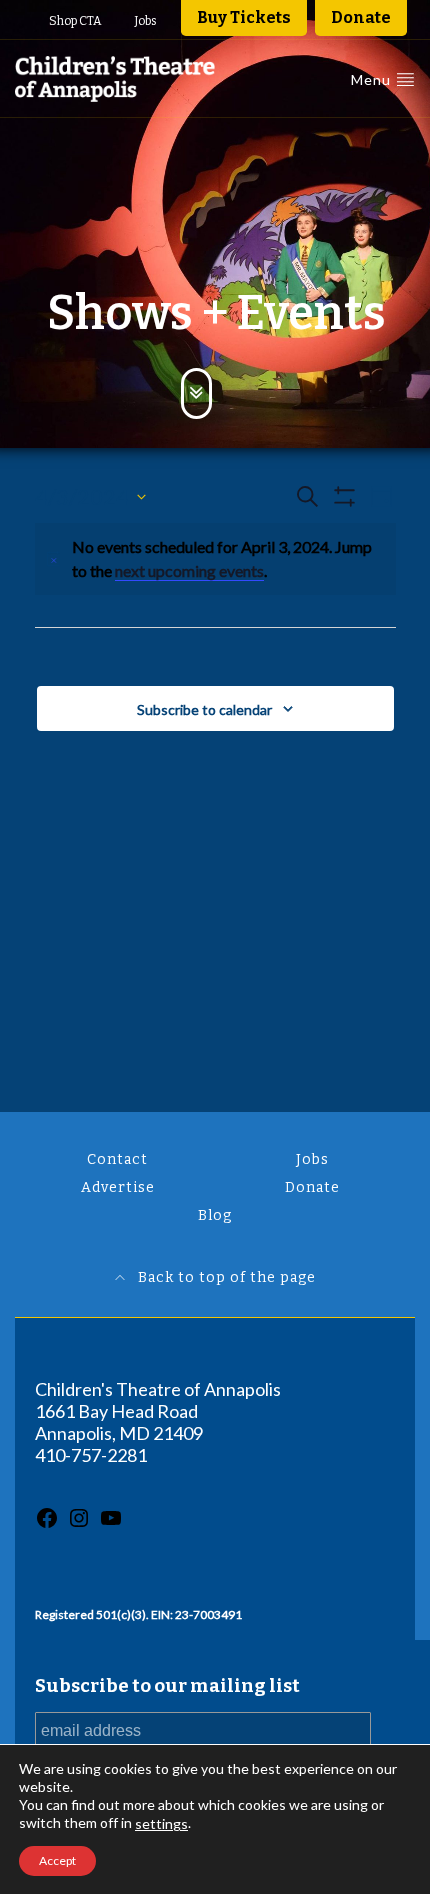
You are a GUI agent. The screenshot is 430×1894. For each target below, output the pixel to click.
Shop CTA (75, 21)
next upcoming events (189, 570)
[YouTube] (111, 1523)
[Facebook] (47, 1523)
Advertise (118, 1187)
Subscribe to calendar (204, 709)
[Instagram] (79, 1523)
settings (161, 1823)
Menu (373, 79)
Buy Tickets (244, 17)
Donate (361, 17)
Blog (215, 1215)
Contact (117, 1159)
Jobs (145, 21)
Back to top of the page (225, 1277)
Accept (57, 1860)
